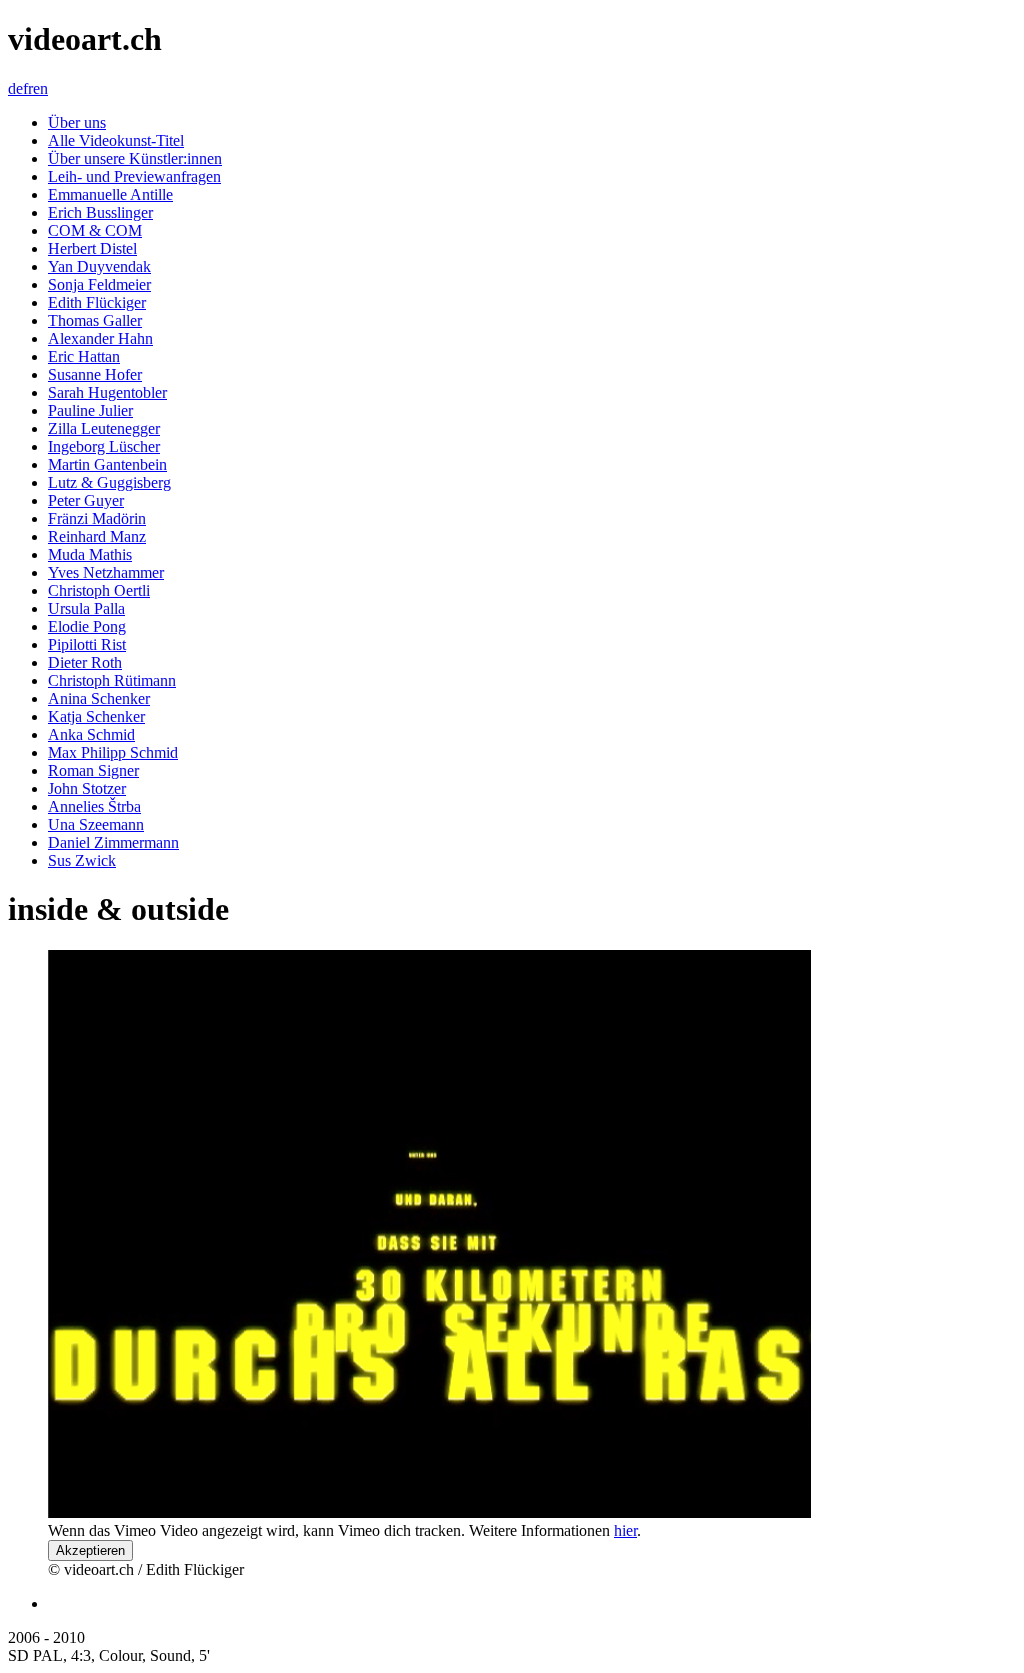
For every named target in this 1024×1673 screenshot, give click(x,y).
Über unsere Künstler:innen (135, 158)
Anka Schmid (91, 734)
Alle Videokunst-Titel (116, 140)
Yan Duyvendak (99, 266)
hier (625, 1530)
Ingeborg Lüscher (104, 446)
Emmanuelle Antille (110, 194)
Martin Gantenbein (107, 464)
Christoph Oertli (99, 590)
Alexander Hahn (100, 338)
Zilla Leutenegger (104, 428)
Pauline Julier (90, 410)
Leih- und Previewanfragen (134, 176)
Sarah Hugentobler (107, 392)
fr (28, 88)
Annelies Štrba (94, 806)
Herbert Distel (92, 248)
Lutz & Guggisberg (109, 482)
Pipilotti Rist (87, 644)
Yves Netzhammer (106, 572)
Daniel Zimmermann (113, 842)
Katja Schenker (96, 716)
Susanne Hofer (95, 374)
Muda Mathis (90, 554)
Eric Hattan (84, 356)
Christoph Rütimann (112, 680)
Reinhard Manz (97, 536)
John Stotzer (87, 788)
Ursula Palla (86, 608)
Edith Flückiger (97, 302)
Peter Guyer (86, 500)
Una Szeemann (96, 824)
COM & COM (95, 230)
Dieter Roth (85, 662)
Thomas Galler (95, 320)
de (15, 88)
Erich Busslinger (100, 212)
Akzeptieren (90, 1550)
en (40, 88)
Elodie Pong (87, 626)
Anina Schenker (99, 698)
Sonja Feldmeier (99, 284)
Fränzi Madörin (97, 518)
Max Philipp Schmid (113, 752)
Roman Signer (93, 770)
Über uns (77, 122)
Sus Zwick (82, 860)
